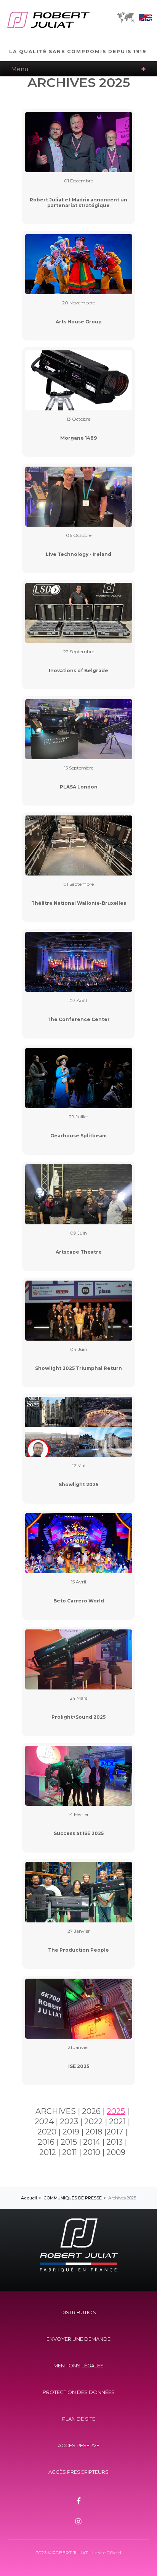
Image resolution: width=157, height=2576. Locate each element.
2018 (94, 2132)
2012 (48, 2152)
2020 (47, 2132)
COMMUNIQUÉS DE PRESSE (73, 2198)
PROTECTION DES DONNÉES (79, 2392)
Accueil (29, 2198)
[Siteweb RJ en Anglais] (145, 19)
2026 (91, 2111)
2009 (116, 2152)
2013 (115, 2142)
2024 (44, 2122)
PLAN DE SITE (79, 2419)
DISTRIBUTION (78, 2312)
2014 (92, 2142)
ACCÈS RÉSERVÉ (79, 2445)
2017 (115, 2132)
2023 (69, 2122)
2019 (71, 2132)
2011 (70, 2152)
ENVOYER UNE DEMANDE (78, 2339)
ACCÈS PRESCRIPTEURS (78, 2472)
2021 (117, 2122)
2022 (94, 2122)
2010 (92, 2152)
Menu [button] (20, 69)
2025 (116, 2111)
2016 (46, 2142)
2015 (69, 2142)
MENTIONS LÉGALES (78, 2365)
